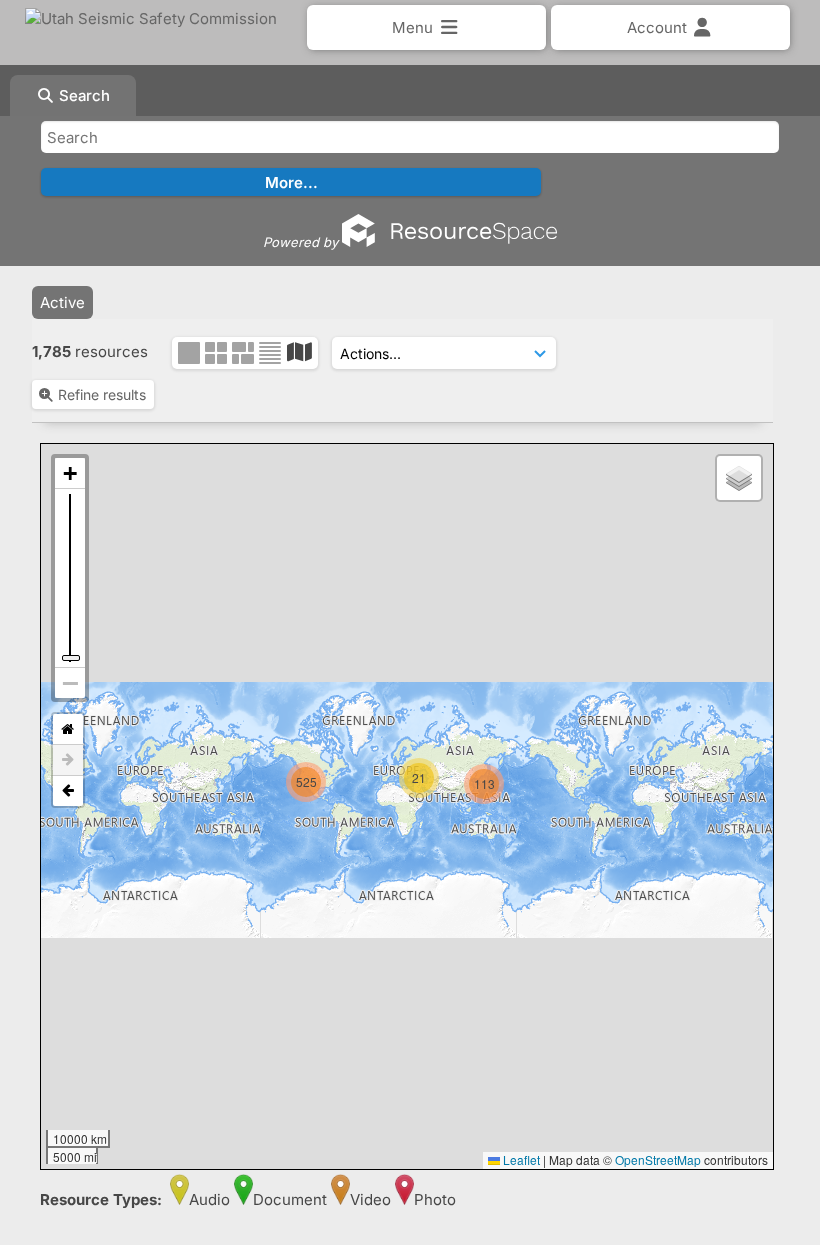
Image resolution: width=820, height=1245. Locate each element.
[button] (511, 822)
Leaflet (520, 1159)
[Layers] (739, 478)
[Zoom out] (70, 683)
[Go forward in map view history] (68, 760)
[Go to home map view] (68, 729)
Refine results (102, 394)
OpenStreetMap (658, 1159)
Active (62, 302)
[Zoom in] (70, 473)
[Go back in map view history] (68, 791)
